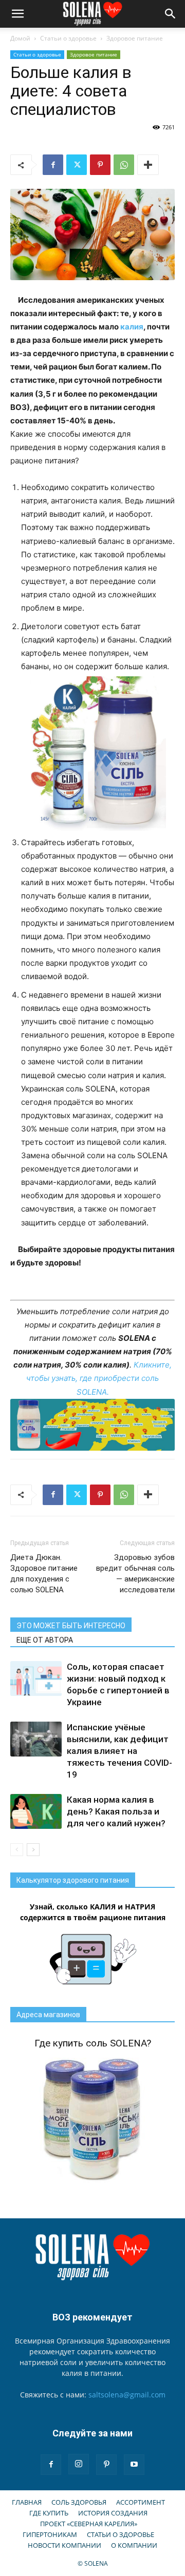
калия (132, 327)
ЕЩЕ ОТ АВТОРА (45, 1640)
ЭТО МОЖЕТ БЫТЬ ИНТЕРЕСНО (71, 1626)
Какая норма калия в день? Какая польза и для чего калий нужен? (116, 1811)
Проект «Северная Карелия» (89, 2524)
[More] (148, 165)
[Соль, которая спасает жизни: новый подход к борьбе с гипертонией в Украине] (36, 1679)
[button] (17, 14)
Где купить (49, 2513)
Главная (27, 2502)
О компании (134, 2545)
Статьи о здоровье (68, 38)
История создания (113, 2513)
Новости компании (64, 2545)
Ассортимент (141, 2502)
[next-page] (33, 1850)
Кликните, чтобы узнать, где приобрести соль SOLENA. (99, 1378)
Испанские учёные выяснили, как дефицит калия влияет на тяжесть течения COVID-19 (119, 1751)
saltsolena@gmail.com (127, 2395)
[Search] (171, 14)
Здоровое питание (135, 38)
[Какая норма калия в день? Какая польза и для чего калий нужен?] (36, 1812)
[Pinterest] (100, 165)
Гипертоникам (50, 2534)
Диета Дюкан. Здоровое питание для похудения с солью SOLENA (44, 1574)
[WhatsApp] (124, 165)
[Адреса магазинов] (92, 1425)
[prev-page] (17, 1850)
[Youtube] (134, 2465)
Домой (20, 38)
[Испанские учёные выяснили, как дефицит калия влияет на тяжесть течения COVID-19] (36, 1739)
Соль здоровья (79, 2502)
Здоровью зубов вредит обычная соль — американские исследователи (135, 1574)
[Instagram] (79, 2464)
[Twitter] (77, 165)
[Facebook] (53, 165)
